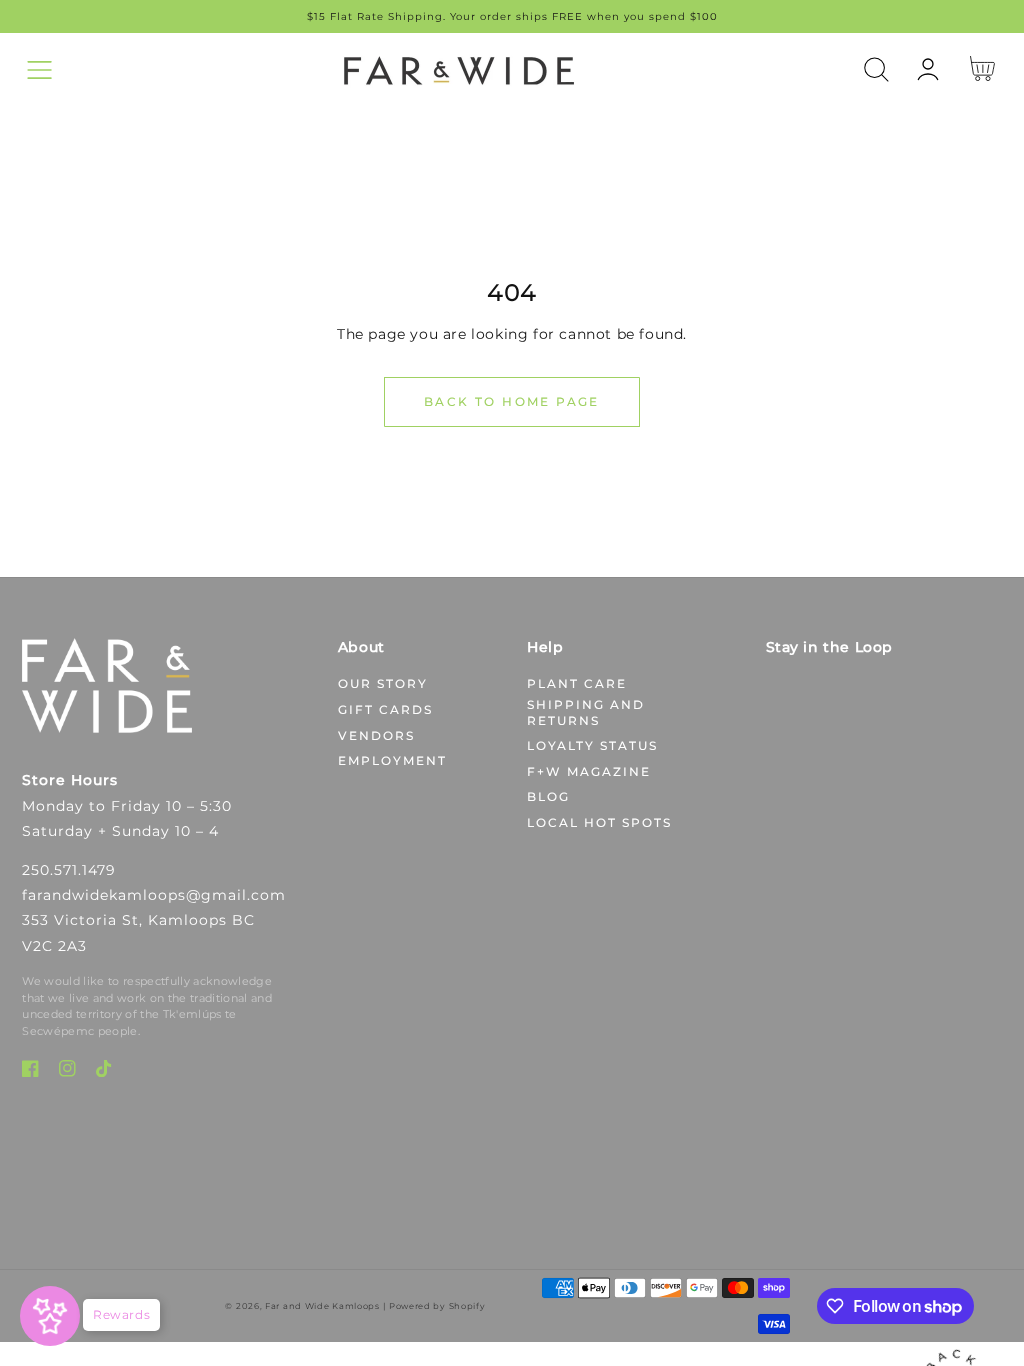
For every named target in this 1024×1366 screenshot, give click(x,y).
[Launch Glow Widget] (50, 1316)
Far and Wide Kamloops (322, 1306)
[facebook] (30, 1072)
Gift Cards (385, 709)
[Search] (876, 69)
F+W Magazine (589, 771)
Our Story (383, 683)
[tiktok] (104, 1072)
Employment (392, 760)
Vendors (376, 735)
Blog (548, 796)
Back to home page (512, 401)
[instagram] (67, 1072)
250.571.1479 (69, 870)
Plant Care (577, 683)
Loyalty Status (592, 745)
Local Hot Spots (599, 822)
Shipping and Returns (586, 712)
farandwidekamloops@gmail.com (154, 895)
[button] (39, 69)
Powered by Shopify (437, 1306)
